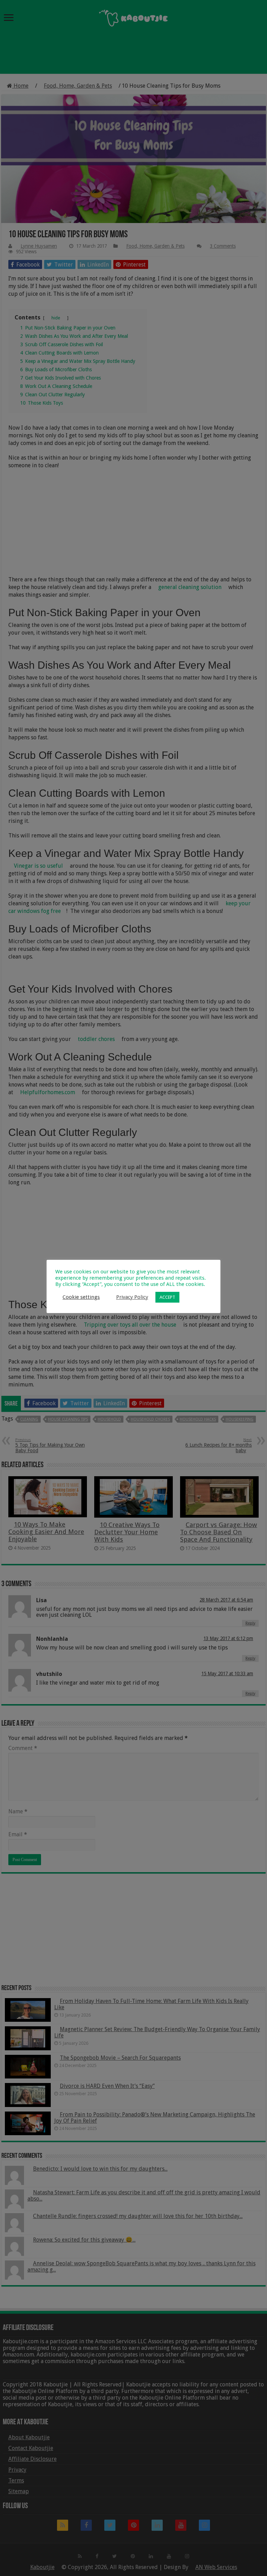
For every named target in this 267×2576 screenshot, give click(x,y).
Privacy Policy (132, 1297)
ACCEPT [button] (167, 1297)
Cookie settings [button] (81, 1297)
